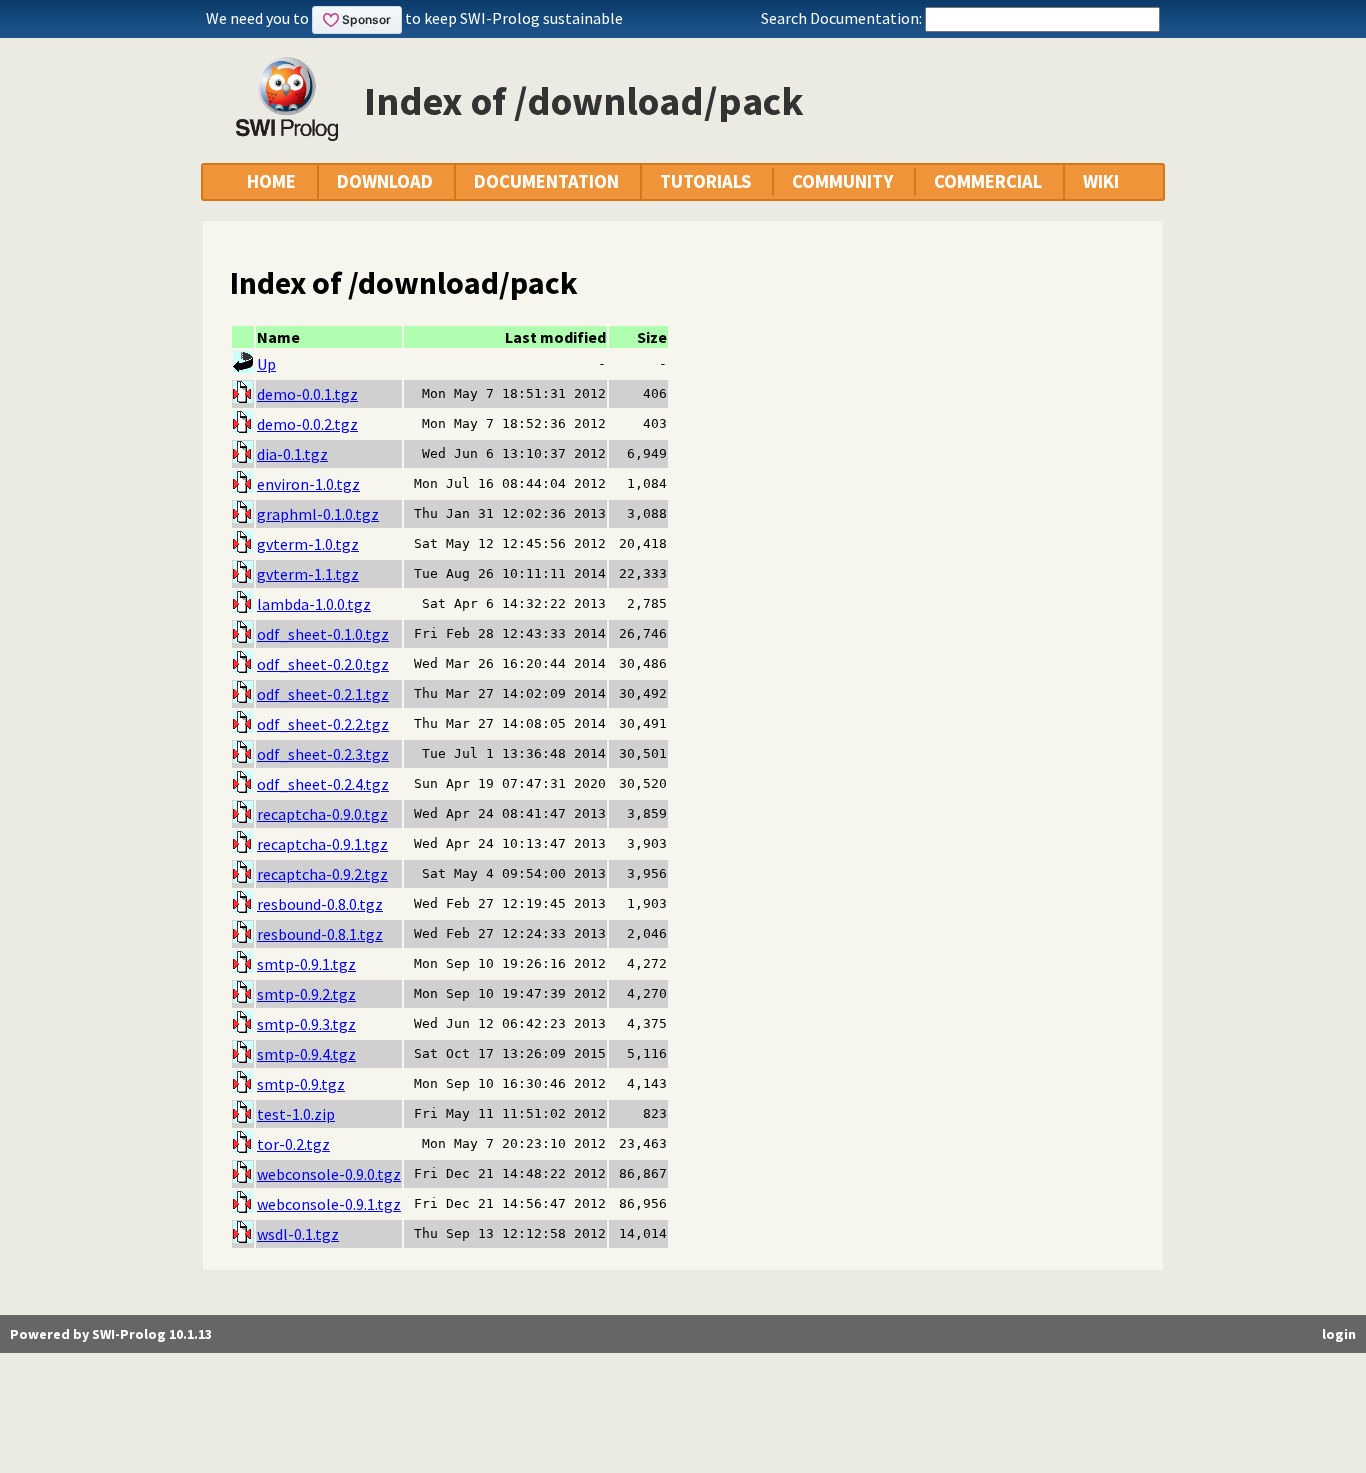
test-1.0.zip (296, 1114)
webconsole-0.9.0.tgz (329, 1174)
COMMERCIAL (988, 181)
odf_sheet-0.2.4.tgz (323, 784)
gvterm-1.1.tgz (308, 574)
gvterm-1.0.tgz (308, 544)
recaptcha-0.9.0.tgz (322, 814)
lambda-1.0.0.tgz (314, 604)
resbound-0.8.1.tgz (320, 934)
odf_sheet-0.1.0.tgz (323, 634)
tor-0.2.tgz (293, 1144)
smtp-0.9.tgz (301, 1084)
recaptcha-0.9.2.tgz (322, 874)
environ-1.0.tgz (308, 484)
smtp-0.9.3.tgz (306, 1024)
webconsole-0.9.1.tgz (329, 1204)
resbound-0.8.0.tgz (320, 904)
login (1339, 1334)
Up (266, 364)
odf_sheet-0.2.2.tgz (323, 724)
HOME (271, 181)
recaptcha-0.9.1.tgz (322, 844)
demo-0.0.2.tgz (307, 424)
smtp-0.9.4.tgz (306, 1054)
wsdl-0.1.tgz (298, 1234)
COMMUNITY (842, 181)
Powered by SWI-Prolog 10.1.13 (111, 1334)
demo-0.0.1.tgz (307, 394)
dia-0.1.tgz (292, 454)
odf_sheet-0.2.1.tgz (323, 694)
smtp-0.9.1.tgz (306, 964)
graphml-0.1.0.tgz (318, 514)
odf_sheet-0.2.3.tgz (323, 754)
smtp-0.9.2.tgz (306, 994)
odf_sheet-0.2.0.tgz (323, 664)
